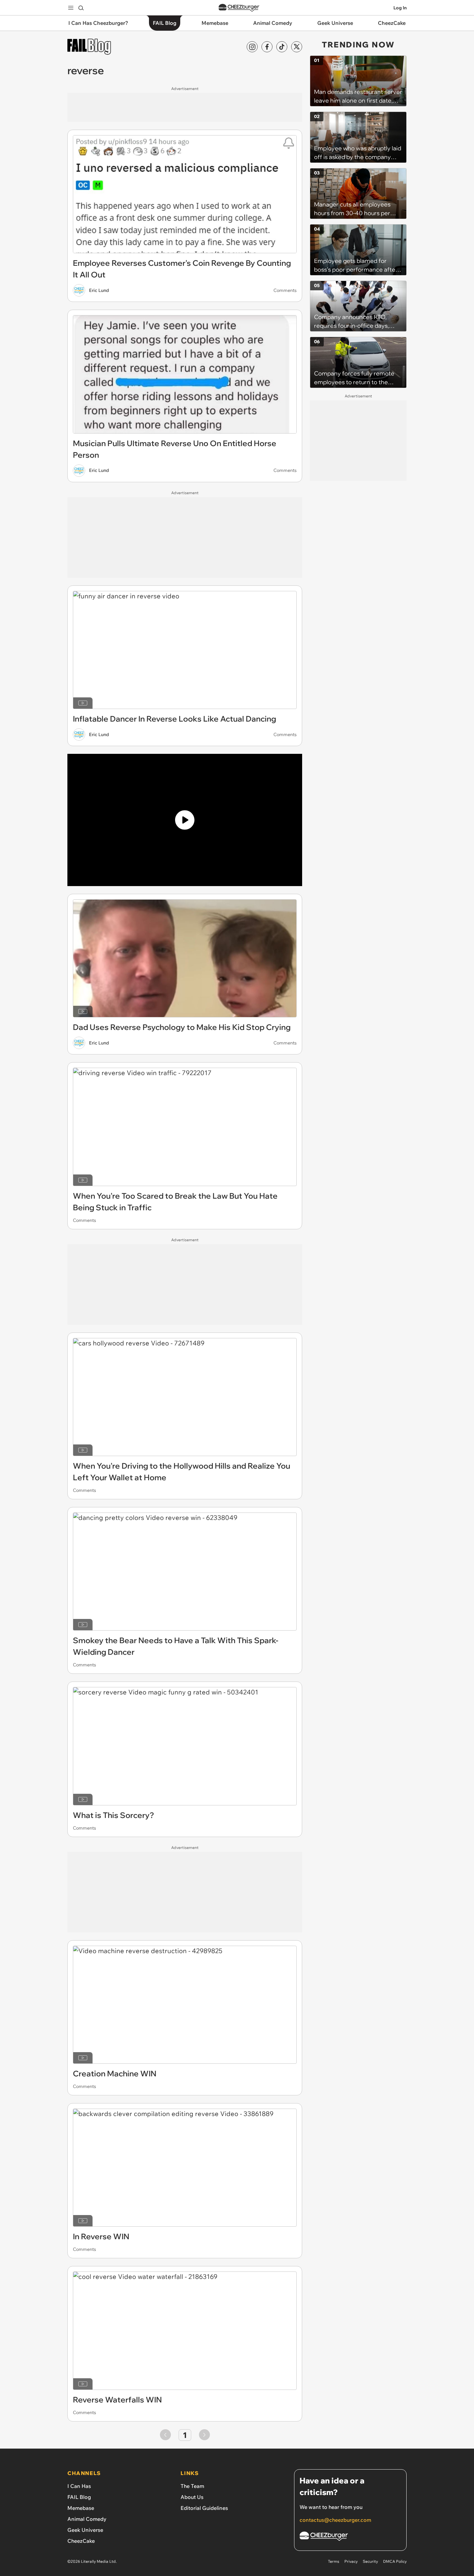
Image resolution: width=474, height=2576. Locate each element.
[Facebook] (267, 47)
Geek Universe (85, 2530)
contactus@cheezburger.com (335, 2520)
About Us (192, 2497)
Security (370, 2561)
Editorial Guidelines (204, 2508)
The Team (192, 2486)
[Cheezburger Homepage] (239, 8)
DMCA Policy (395, 2561)
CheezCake (81, 2541)
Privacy (351, 2561)
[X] (297, 47)
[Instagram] (252, 47)
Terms (334, 2561)
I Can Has (79, 2486)
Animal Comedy (87, 2519)
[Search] (81, 8)
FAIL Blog (79, 2497)
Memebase (81, 2508)
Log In (400, 8)
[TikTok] (282, 47)
